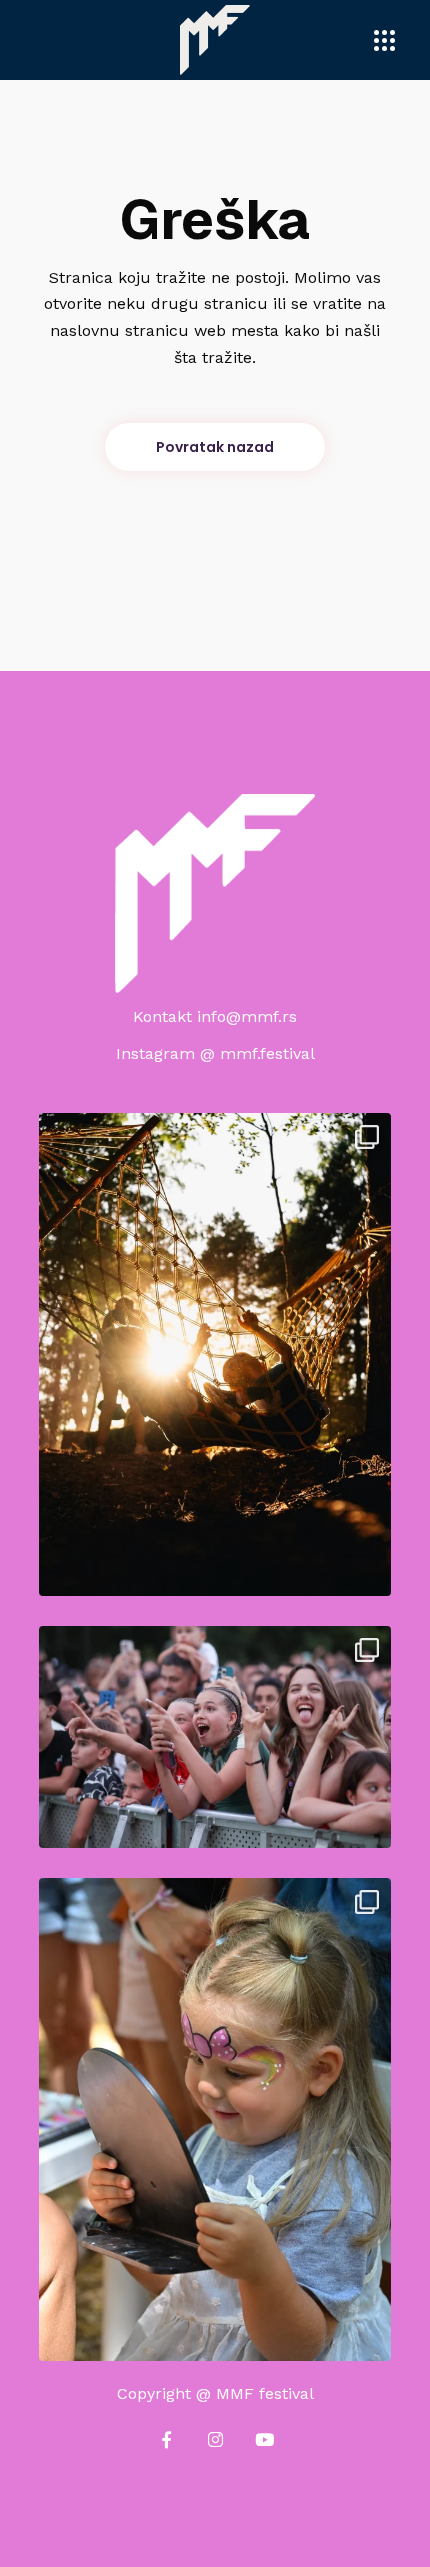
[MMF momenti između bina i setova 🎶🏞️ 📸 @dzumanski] (215, 1354)
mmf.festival (267, 1053)
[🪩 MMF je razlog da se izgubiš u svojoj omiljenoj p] (215, 1737)
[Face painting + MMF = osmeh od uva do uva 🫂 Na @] (215, 2119)
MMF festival (265, 2393)
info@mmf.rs (247, 1016)
